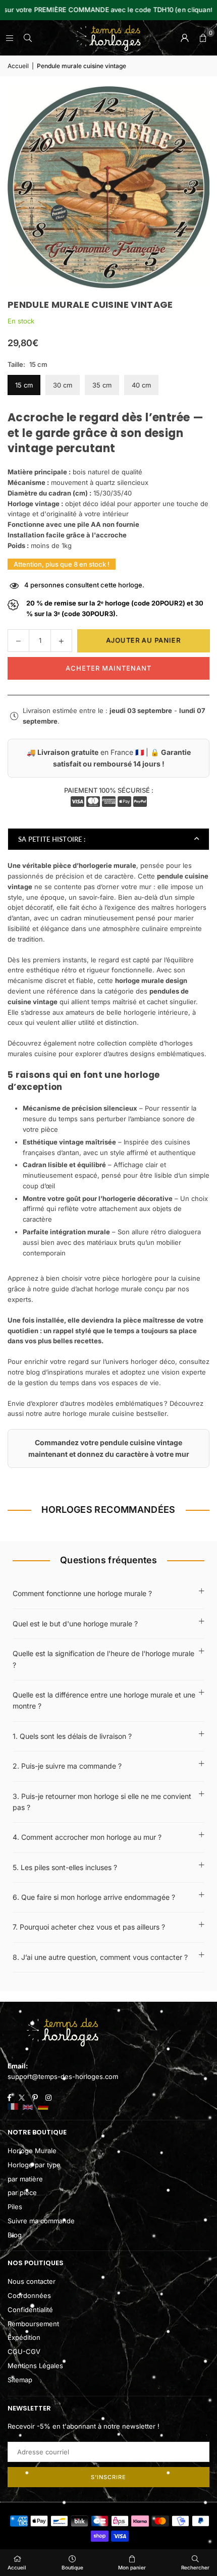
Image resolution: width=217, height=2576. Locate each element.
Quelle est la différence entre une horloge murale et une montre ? (104, 1700)
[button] (203, 38)
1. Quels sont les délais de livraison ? (72, 1736)
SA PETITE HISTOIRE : (52, 839)
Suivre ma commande (41, 2221)
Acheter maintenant (108, 668)
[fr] (13, 2107)
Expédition (24, 2337)
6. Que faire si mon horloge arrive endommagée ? (94, 1897)
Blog (15, 2235)
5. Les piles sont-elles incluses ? (65, 1867)
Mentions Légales (35, 2366)
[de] (43, 2107)
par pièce (22, 2193)
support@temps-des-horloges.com (63, 2076)
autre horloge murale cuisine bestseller (105, 1413)
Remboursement (33, 2324)
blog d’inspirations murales (68, 1372)
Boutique (72, 2567)
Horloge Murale (32, 2151)
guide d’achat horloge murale (97, 1289)
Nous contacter (32, 2281)
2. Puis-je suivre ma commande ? (67, 1766)
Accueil (18, 66)
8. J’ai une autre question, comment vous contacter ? (100, 1957)
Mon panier (132, 2567)
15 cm (24, 385)
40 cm (141, 385)
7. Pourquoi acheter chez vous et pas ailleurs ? (89, 1927)
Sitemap (20, 2380)
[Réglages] (185, 38)
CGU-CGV (24, 2351)
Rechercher (195, 2567)
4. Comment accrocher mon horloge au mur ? (87, 1837)
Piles (15, 2207)
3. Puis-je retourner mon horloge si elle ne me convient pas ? (102, 1802)
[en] (28, 2107)
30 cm (63, 385)
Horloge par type (34, 2165)
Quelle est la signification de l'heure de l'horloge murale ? (103, 1659)
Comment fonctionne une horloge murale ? (82, 1593)
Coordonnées (29, 2295)
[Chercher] (28, 38)
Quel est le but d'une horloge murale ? (75, 1624)
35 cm (102, 385)
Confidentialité (30, 2310)
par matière (25, 2179)
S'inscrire (108, 2477)
